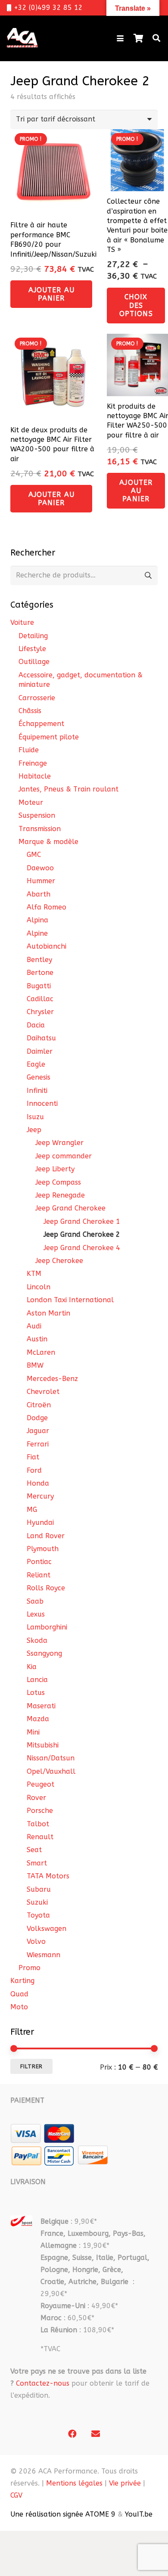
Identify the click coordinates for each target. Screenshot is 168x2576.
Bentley (39, 960)
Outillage (34, 662)
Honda (38, 1483)
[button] (120, 38)
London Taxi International (70, 1300)
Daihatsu (41, 1038)
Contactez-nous (43, 2383)
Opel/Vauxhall (51, 1771)
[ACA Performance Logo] (22, 38)
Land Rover (46, 1536)
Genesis (39, 1077)
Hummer (41, 881)
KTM (34, 1274)
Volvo (36, 1941)
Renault (40, 1837)
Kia (32, 1667)
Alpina (37, 920)
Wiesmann (44, 1955)
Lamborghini (47, 1627)
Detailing (33, 636)
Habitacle (35, 776)
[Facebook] (72, 2434)
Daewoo (40, 868)
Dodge (37, 1418)
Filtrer (31, 2066)
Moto (19, 2007)
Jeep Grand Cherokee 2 (82, 1234)
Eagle (36, 1064)
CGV (16, 2495)
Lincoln (39, 1287)
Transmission (40, 829)
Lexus (36, 1614)
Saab (35, 1601)
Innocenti (42, 1103)
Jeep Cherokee (59, 1261)
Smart (37, 1863)
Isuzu (35, 1117)
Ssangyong (44, 1653)
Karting (22, 1981)
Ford (34, 1470)
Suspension (37, 815)
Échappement (41, 724)
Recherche (148, 576)
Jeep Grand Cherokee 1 (82, 1221)
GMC (34, 855)
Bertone (40, 973)
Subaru (39, 1889)
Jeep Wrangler (59, 1143)
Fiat (33, 1457)
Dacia (36, 1025)
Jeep (34, 1130)
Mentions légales (74, 2483)
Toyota (38, 1915)
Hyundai (40, 1522)
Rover (36, 1798)
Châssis (30, 711)
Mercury (40, 1496)
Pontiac (39, 1562)
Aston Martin (48, 1313)
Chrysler (40, 1012)
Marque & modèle (48, 842)
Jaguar (38, 1431)
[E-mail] (96, 2434)
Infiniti (37, 1091)
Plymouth (43, 1549)
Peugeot (40, 1784)
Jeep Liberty (55, 1169)
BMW (35, 1365)
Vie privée (125, 2483)
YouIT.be (139, 2514)
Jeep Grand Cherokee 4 (82, 1248)
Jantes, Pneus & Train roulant (68, 789)
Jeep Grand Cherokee (70, 1208)
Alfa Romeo (47, 907)
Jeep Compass (58, 1182)
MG (32, 1510)
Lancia (37, 1680)
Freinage (33, 763)
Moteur (31, 802)
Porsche (40, 1811)
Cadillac (40, 999)
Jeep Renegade (60, 1195)
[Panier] (138, 38)
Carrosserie (37, 698)
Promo (30, 1968)
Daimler (40, 1051)
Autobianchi (47, 946)
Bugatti (39, 986)
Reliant (39, 1575)
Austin (37, 1339)
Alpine (37, 933)
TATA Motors (48, 1876)
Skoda (37, 1640)
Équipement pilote (49, 737)
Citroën (39, 1405)
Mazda (38, 1719)
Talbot (38, 1824)
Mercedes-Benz (52, 1379)
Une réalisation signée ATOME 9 (63, 2514)
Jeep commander (64, 1156)
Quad (19, 1994)
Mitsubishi (43, 1745)
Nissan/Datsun (51, 1758)
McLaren (41, 1352)
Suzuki (37, 1902)
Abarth (39, 894)
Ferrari (38, 1444)
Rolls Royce (46, 1588)
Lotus (36, 1693)
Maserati (41, 1706)
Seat (34, 1850)
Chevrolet (43, 1392)
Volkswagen (47, 1929)
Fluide (29, 750)
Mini (33, 1732)
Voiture (22, 622)
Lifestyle (32, 649)
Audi (34, 1326)
